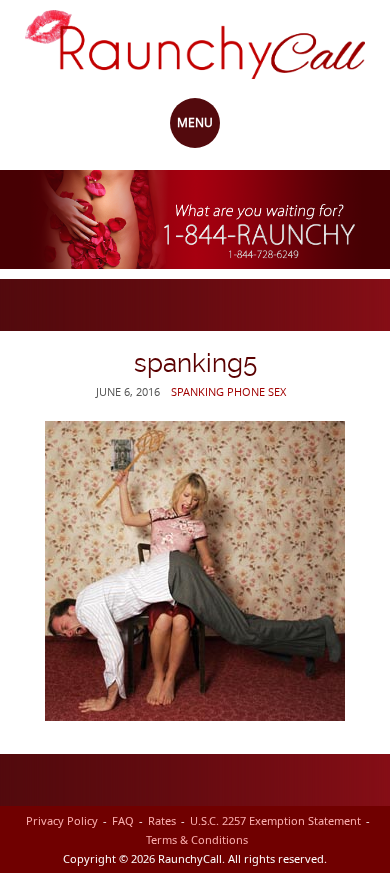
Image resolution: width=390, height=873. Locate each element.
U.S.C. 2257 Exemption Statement (275, 820)
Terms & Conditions (197, 839)
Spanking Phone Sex (228, 391)
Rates (162, 820)
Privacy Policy (62, 820)
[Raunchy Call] (195, 43)
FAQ (123, 820)
